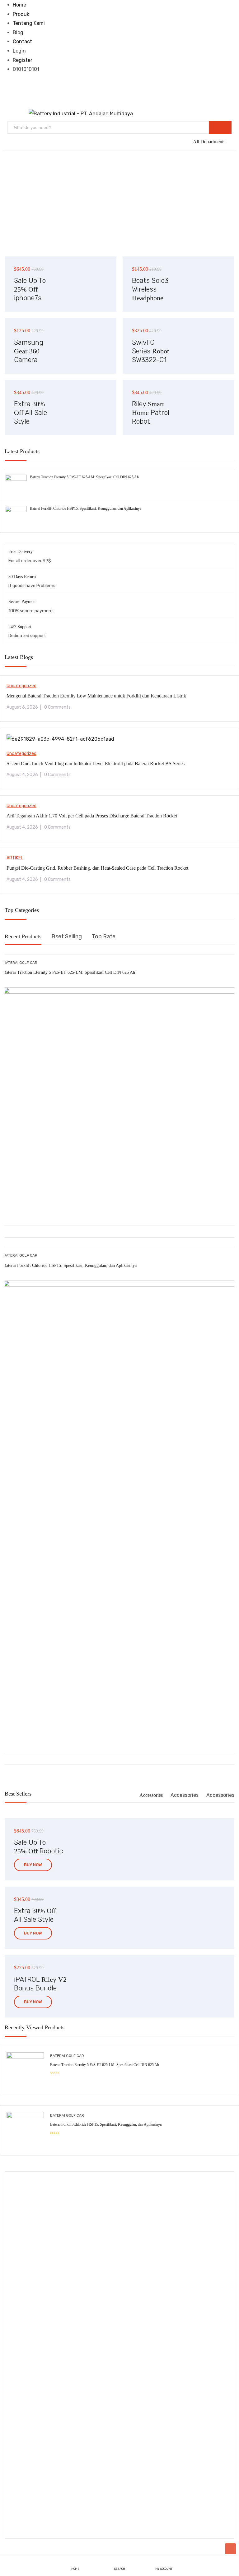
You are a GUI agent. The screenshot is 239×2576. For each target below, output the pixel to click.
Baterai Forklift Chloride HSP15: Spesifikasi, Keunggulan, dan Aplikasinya (86, 508)
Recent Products (23, 936)
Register (23, 60)
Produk (21, 14)
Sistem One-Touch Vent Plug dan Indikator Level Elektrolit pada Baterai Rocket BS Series (96, 764)
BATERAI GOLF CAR (20, 963)
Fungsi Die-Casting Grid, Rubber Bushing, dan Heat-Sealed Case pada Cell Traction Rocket (97, 868)
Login (19, 51)
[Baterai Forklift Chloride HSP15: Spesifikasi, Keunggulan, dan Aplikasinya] (16, 511)
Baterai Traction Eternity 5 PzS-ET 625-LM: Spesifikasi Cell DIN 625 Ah (84, 477)
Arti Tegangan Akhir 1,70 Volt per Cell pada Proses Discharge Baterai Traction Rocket (92, 816)
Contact (22, 41)
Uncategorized (21, 686)
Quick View (120, 1210)
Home (19, 5)
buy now (33, 1865)
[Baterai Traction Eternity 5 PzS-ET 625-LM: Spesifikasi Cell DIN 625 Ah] (16, 479)
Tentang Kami (29, 23)
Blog (18, 32)
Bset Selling (67, 936)
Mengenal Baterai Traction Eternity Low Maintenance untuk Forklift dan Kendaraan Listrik (96, 696)
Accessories (151, 1795)
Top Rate (104, 936)
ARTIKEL (15, 858)
